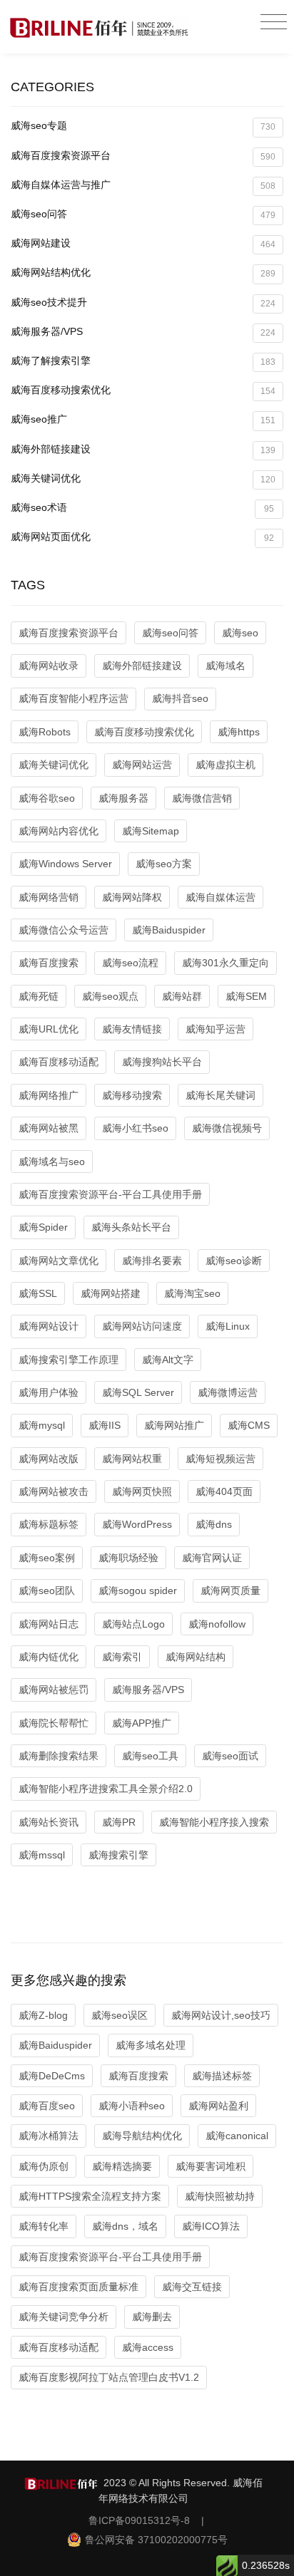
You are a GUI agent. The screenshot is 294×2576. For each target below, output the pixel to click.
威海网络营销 (49, 897)
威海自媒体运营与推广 (143, 185)
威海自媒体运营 (220, 897)
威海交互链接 (192, 2287)
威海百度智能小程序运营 (73, 698)
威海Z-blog (43, 2015)
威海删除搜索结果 (59, 1756)
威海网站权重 (132, 1459)
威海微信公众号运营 (64, 930)
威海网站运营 (142, 765)
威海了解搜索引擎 (143, 361)
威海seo (240, 633)
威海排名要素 (152, 1261)
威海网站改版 (49, 1459)
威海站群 (182, 996)
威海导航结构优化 (142, 2136)
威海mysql (42, 1425)
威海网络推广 (49, 1095)
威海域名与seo (52, 1162)
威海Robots (45, 732)
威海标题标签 (49, 1524)
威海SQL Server (138, 1392)
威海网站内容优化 (59, 831)
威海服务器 (123, 798)
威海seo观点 (110, 996)
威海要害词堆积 (211, 2166)
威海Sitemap (151, 831)
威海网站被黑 (49, 1128)
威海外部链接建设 (143, 449)
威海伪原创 (44, 2166)
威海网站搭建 (111, 1293)
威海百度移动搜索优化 (143, 390)
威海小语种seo (132, 2106)
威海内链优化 (49, 1657)
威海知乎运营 (216, 1029)
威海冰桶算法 (49, 2136)
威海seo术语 (142, 508)
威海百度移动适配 (59, 1062)
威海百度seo (47, 2106)
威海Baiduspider (169, 930)
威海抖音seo (180, 698)
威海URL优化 (49, 1029)
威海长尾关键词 (220, 1095)
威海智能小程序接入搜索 (214, 1822)
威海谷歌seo (47, 798)
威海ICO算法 (211, 2226)
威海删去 (152, 2317)
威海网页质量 (230, 1590)
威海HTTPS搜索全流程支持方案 (90, 2196)
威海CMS (249, 1425)
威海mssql (42, 1855)
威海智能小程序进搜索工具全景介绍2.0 (106, 1789)
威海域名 (225, 666)
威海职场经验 (128, 1558)
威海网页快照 (142, 1491)
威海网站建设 (143, 243)
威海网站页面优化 (142, 537)
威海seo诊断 (234, 1261)
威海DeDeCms (52, 2076)
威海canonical (237, 2136)
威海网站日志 (49, 1624)
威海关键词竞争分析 (64, 2317)
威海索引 (122, 1657)
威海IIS (105, 1425)
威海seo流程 (130, 963)
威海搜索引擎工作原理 (69, 1360)
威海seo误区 (120, 2015)
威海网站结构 (196, 1657)
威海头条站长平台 (131, 1227)
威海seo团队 (47, 1590)
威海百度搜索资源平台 (143, 156)
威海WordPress (137, 1524)
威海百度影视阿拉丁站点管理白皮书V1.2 (109, 2377)
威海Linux (228, 1326)
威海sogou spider (138, 1590)
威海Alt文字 (168, 1360)
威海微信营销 (202, 798)
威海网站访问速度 (142, 1326)
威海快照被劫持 (220, 2196)
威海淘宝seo (192, 1293)
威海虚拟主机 (225, 765)
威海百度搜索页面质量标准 (78, 2287)
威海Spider (43, 1227)
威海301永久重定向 (225, 963)
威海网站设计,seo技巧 (221, 2015)
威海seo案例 (47, 1558)
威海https (239, 732)
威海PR (119, 1822)
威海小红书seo (135, 1128)
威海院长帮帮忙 (54, 1723)
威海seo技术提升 (143, 302)
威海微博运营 (228, 1392)
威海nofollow (217, 1624)
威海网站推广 (174, 1425)
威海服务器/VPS (143, 332)
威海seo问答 (143, 214)
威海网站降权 (132, 897)
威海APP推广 (142, 1723)
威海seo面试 (230, 1756)
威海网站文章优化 (59, 1261)
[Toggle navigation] (274, 22)
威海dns (214, 1524)
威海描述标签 (222, 2076)
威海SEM (246, 996)
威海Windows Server (65, 864)
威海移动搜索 (132, 1095)
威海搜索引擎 (118, 1855)
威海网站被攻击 (54, 1491)
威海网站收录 (49, 666)
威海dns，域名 (125, 2226)
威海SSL (38, 1293)
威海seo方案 (164, 864)
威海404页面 (224, 1491)
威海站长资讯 (49, 1822)
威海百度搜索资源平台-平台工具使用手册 (110, 1194)
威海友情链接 (132, 1029)
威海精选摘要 (122, 2166)
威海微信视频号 (227, 1128)
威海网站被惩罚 (54, 1690)
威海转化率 (44, 2226)
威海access (148, 2347)
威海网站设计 (49, 1326)
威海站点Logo (133, 1624)
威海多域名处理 (151, 2045)
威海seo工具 (150, 1756)
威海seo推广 (143, 419)
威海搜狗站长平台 (162, 1062)
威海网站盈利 (218, 2106)
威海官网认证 (212, 1558)
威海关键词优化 (143, 479)
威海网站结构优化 (143, 273)
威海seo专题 (143, 126)
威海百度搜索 (49, 963)
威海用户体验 (49, 1392)
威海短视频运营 (220, 1459)
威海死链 (39, 996)
